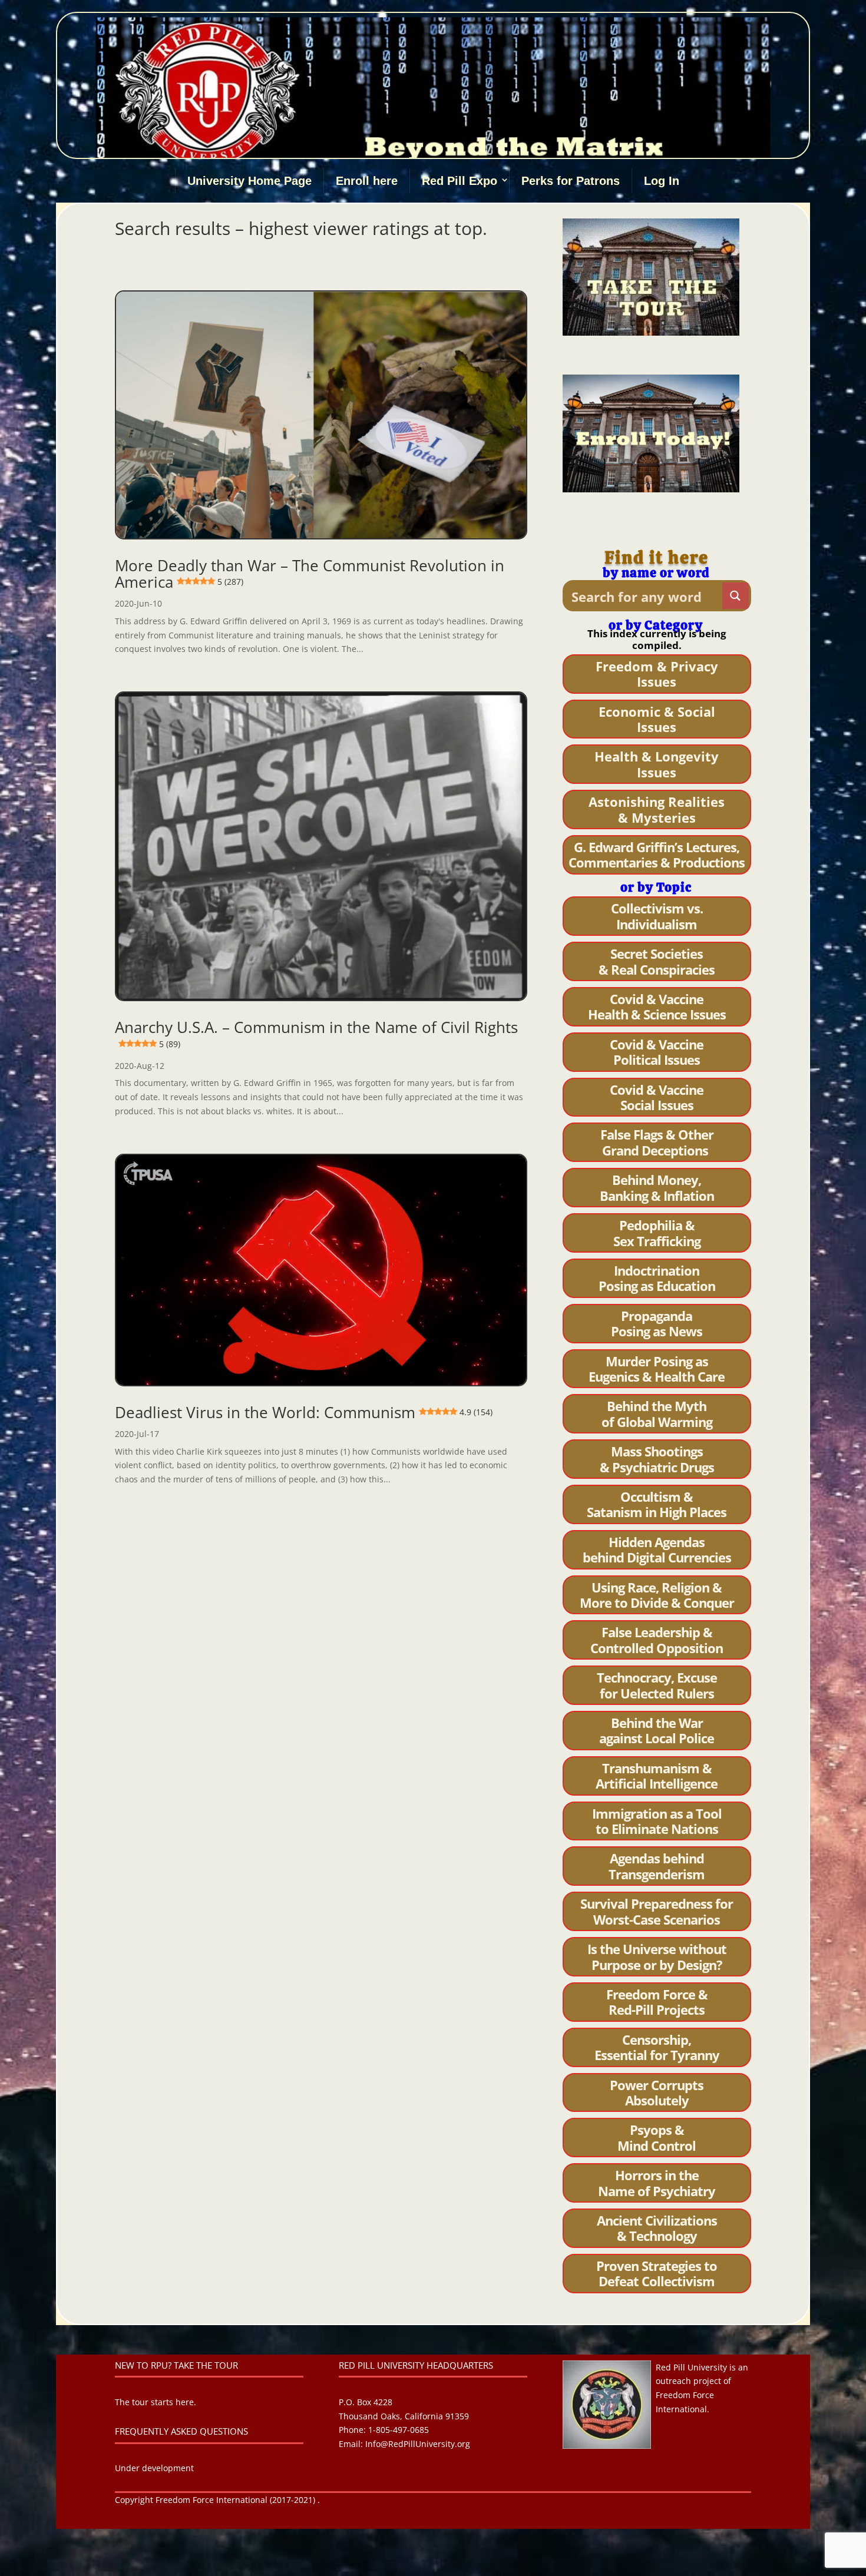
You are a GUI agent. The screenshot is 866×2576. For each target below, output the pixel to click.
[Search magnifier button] (736, 596)
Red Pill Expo (460, 181)
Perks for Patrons (571, 181)
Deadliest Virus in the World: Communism (304, 1412)
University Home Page (249, 181)
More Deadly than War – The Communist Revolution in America (310, 574)
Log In (662, 181)
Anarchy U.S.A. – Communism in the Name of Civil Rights (316, 1033)
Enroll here (367, 181)
